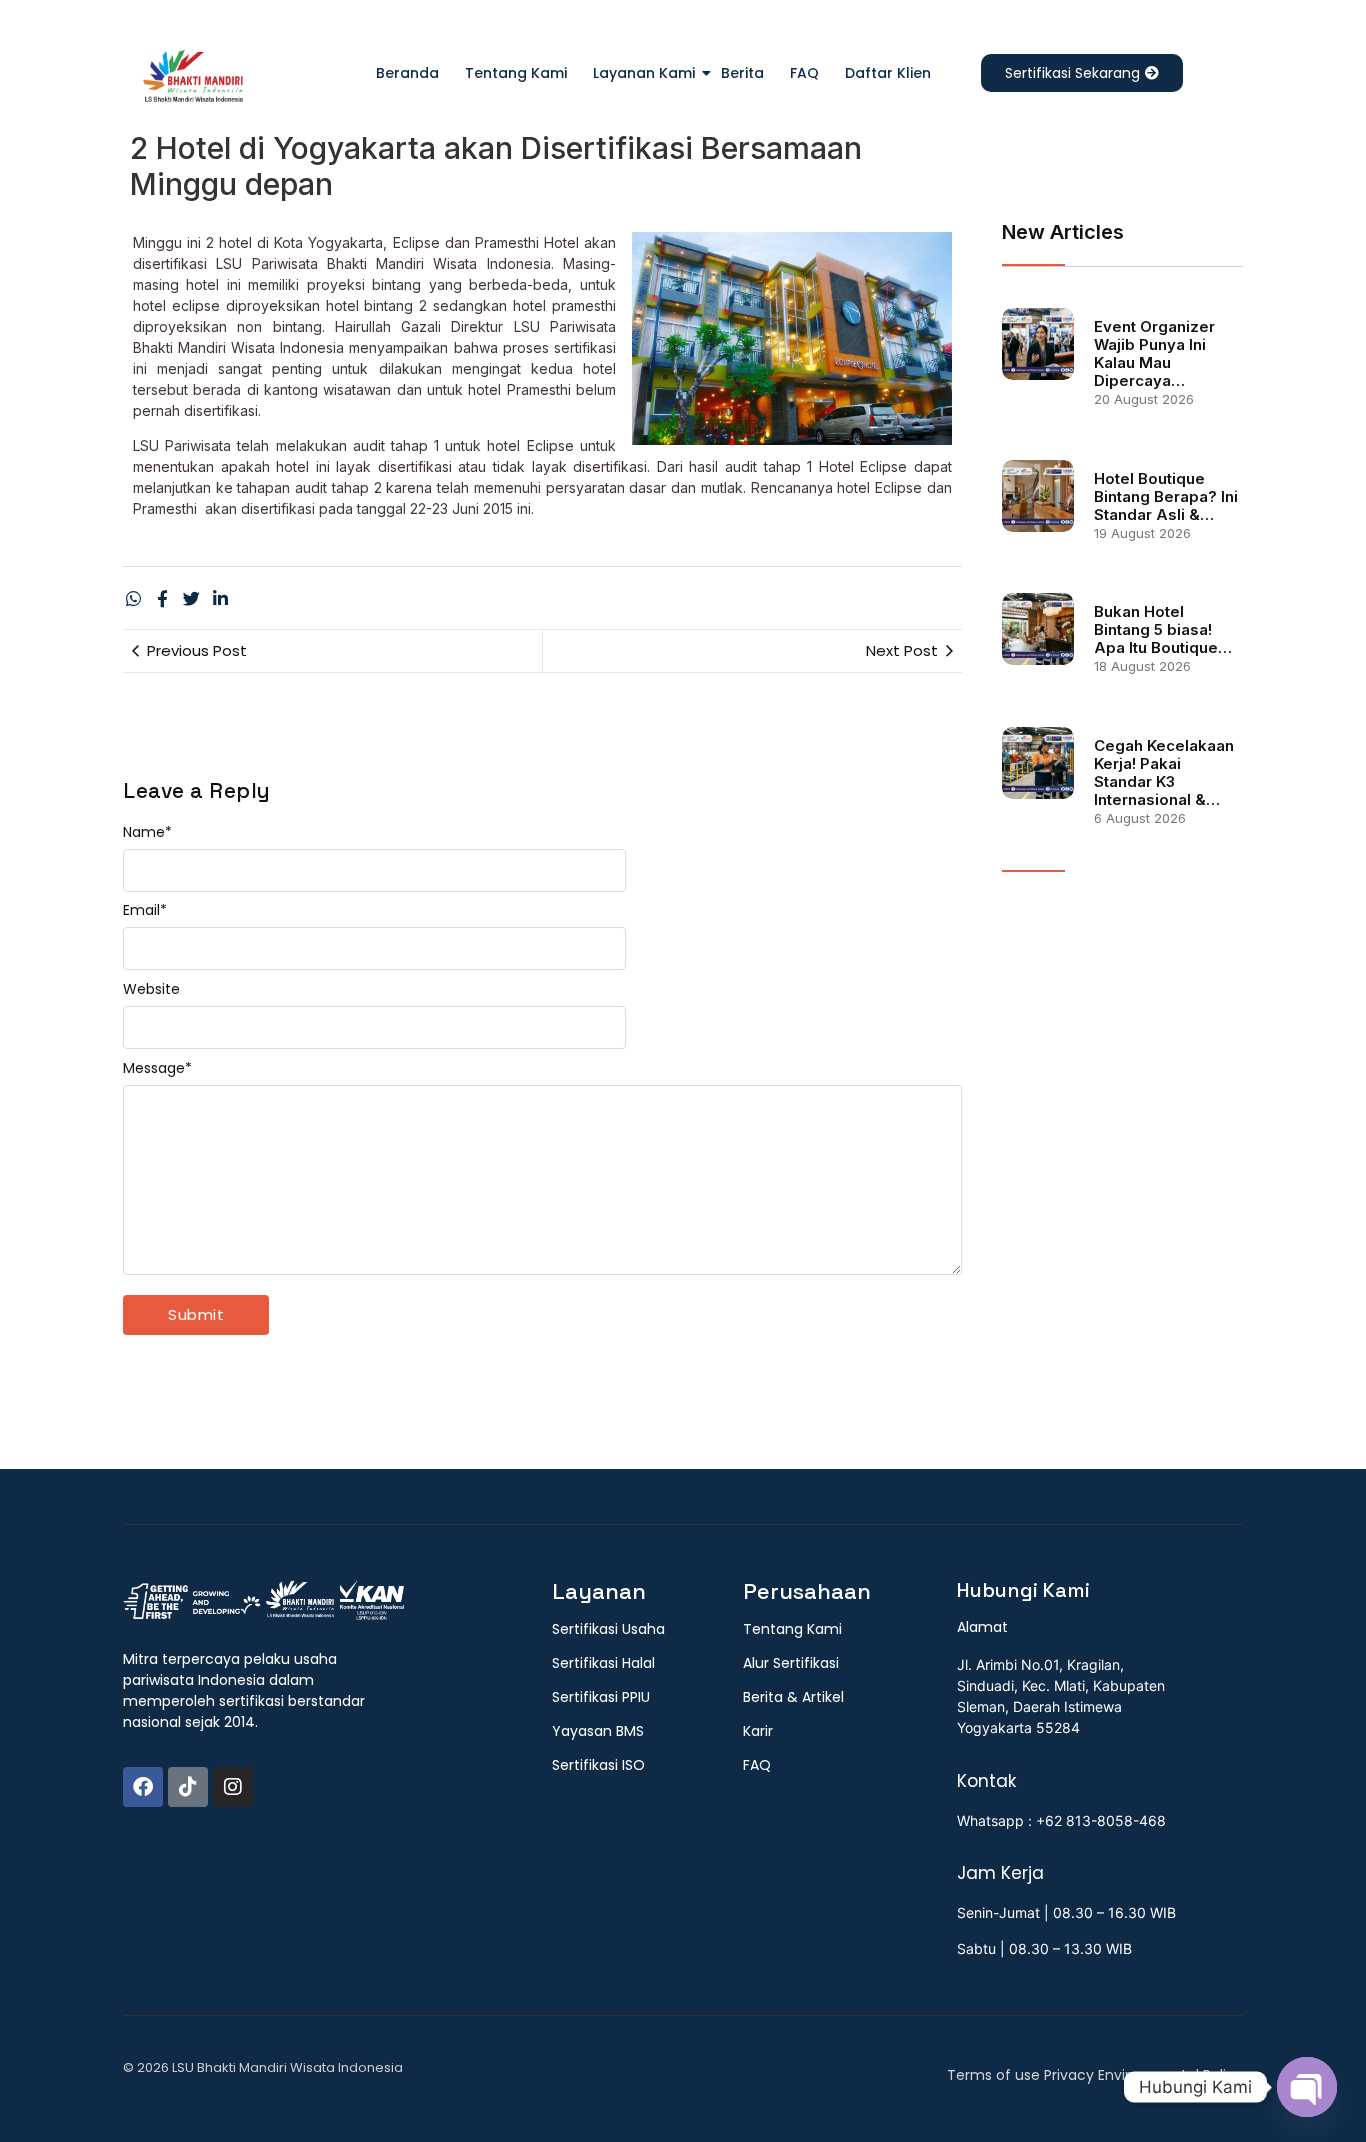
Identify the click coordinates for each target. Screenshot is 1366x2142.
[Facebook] (143, 1787)
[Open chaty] (1307, 2087)
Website (151, 989)
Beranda (407, 73)
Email (145, 910)
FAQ (804, 73)
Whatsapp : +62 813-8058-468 (1061, 1820)
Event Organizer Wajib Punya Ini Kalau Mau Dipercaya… (1154, 354)
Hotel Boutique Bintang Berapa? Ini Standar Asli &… (1166, 497)
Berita (742, 73)
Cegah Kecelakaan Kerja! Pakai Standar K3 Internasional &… (1164, 773)
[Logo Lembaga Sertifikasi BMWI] (193, 80)
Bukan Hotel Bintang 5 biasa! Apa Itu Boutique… (1163, 630)
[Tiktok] (188, 1787)
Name (147, 832)
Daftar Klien (888, 73)
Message (157, 1068)
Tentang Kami (516, 73)
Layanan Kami (644, 73)
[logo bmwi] (263, 1601)
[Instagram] (233, 1787)
